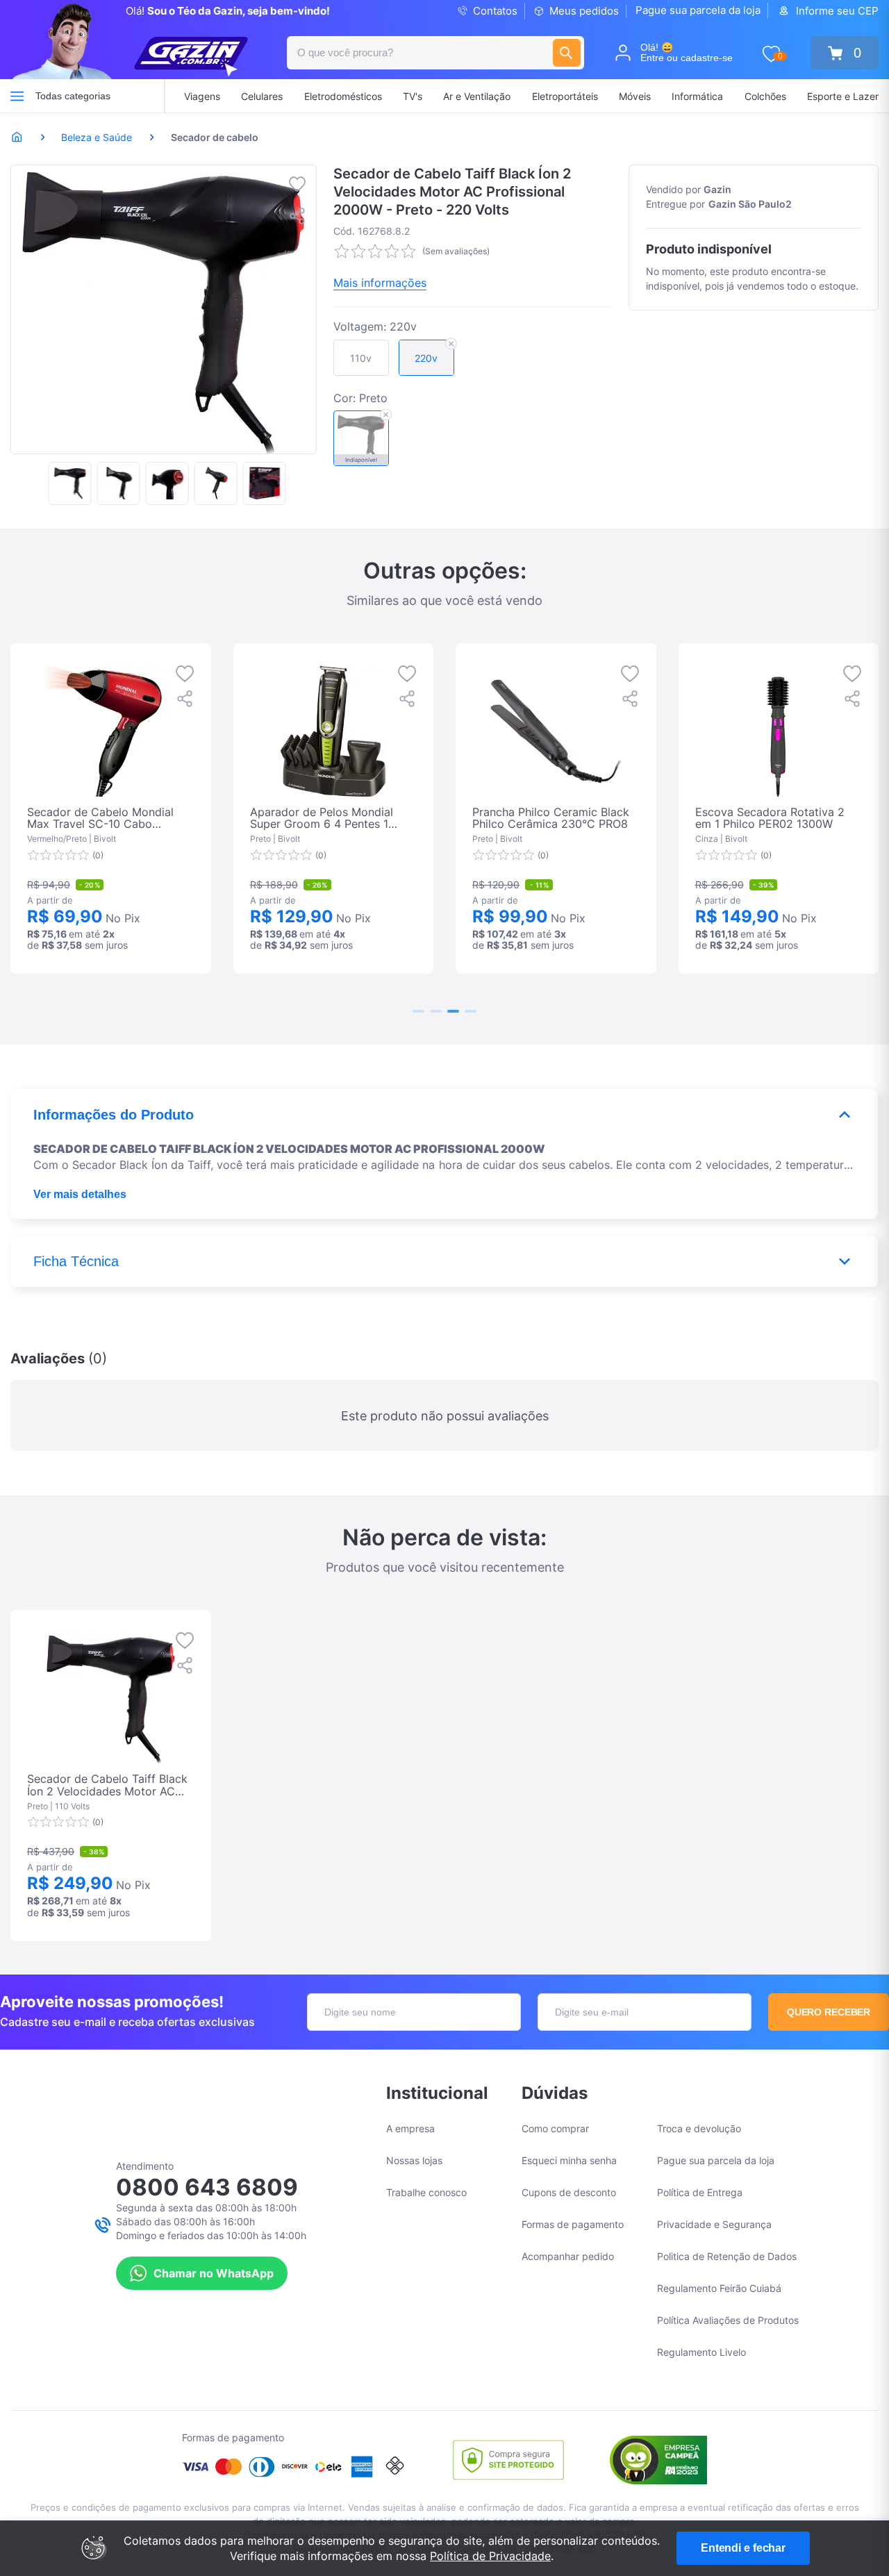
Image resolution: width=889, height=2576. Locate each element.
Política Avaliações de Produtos (728, 2320)
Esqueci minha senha (569, 2160)
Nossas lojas (414, 2160)
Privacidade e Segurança (714, 2224)
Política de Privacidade (490, 2556)
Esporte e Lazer (843, 96)
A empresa (410, 2128)
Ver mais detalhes (80, 1194)
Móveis (635, 96)
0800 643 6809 (207, 2187)
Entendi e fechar (743, 2548)
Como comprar (555, 2128)
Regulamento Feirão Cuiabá (719, 2288)
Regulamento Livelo (701, 2352)
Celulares (262, 96)
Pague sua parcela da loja (698, 10)
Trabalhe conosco (426, 2192)
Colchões (765, 96)
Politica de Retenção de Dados (727, 2256)
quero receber (829, 2012)
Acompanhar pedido (568, 2256)
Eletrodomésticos (343, 96)
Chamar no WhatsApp (214, 2273)
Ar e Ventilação (477, 96)
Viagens (202, 96)
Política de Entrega (700, 2192)
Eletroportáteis (565, 96)
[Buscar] (567, 53)
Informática (697, 96)
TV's (413, 96)
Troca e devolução (699, 2128)
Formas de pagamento (573, 2224)
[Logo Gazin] (191, 57)
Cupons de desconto (569, 2192)
